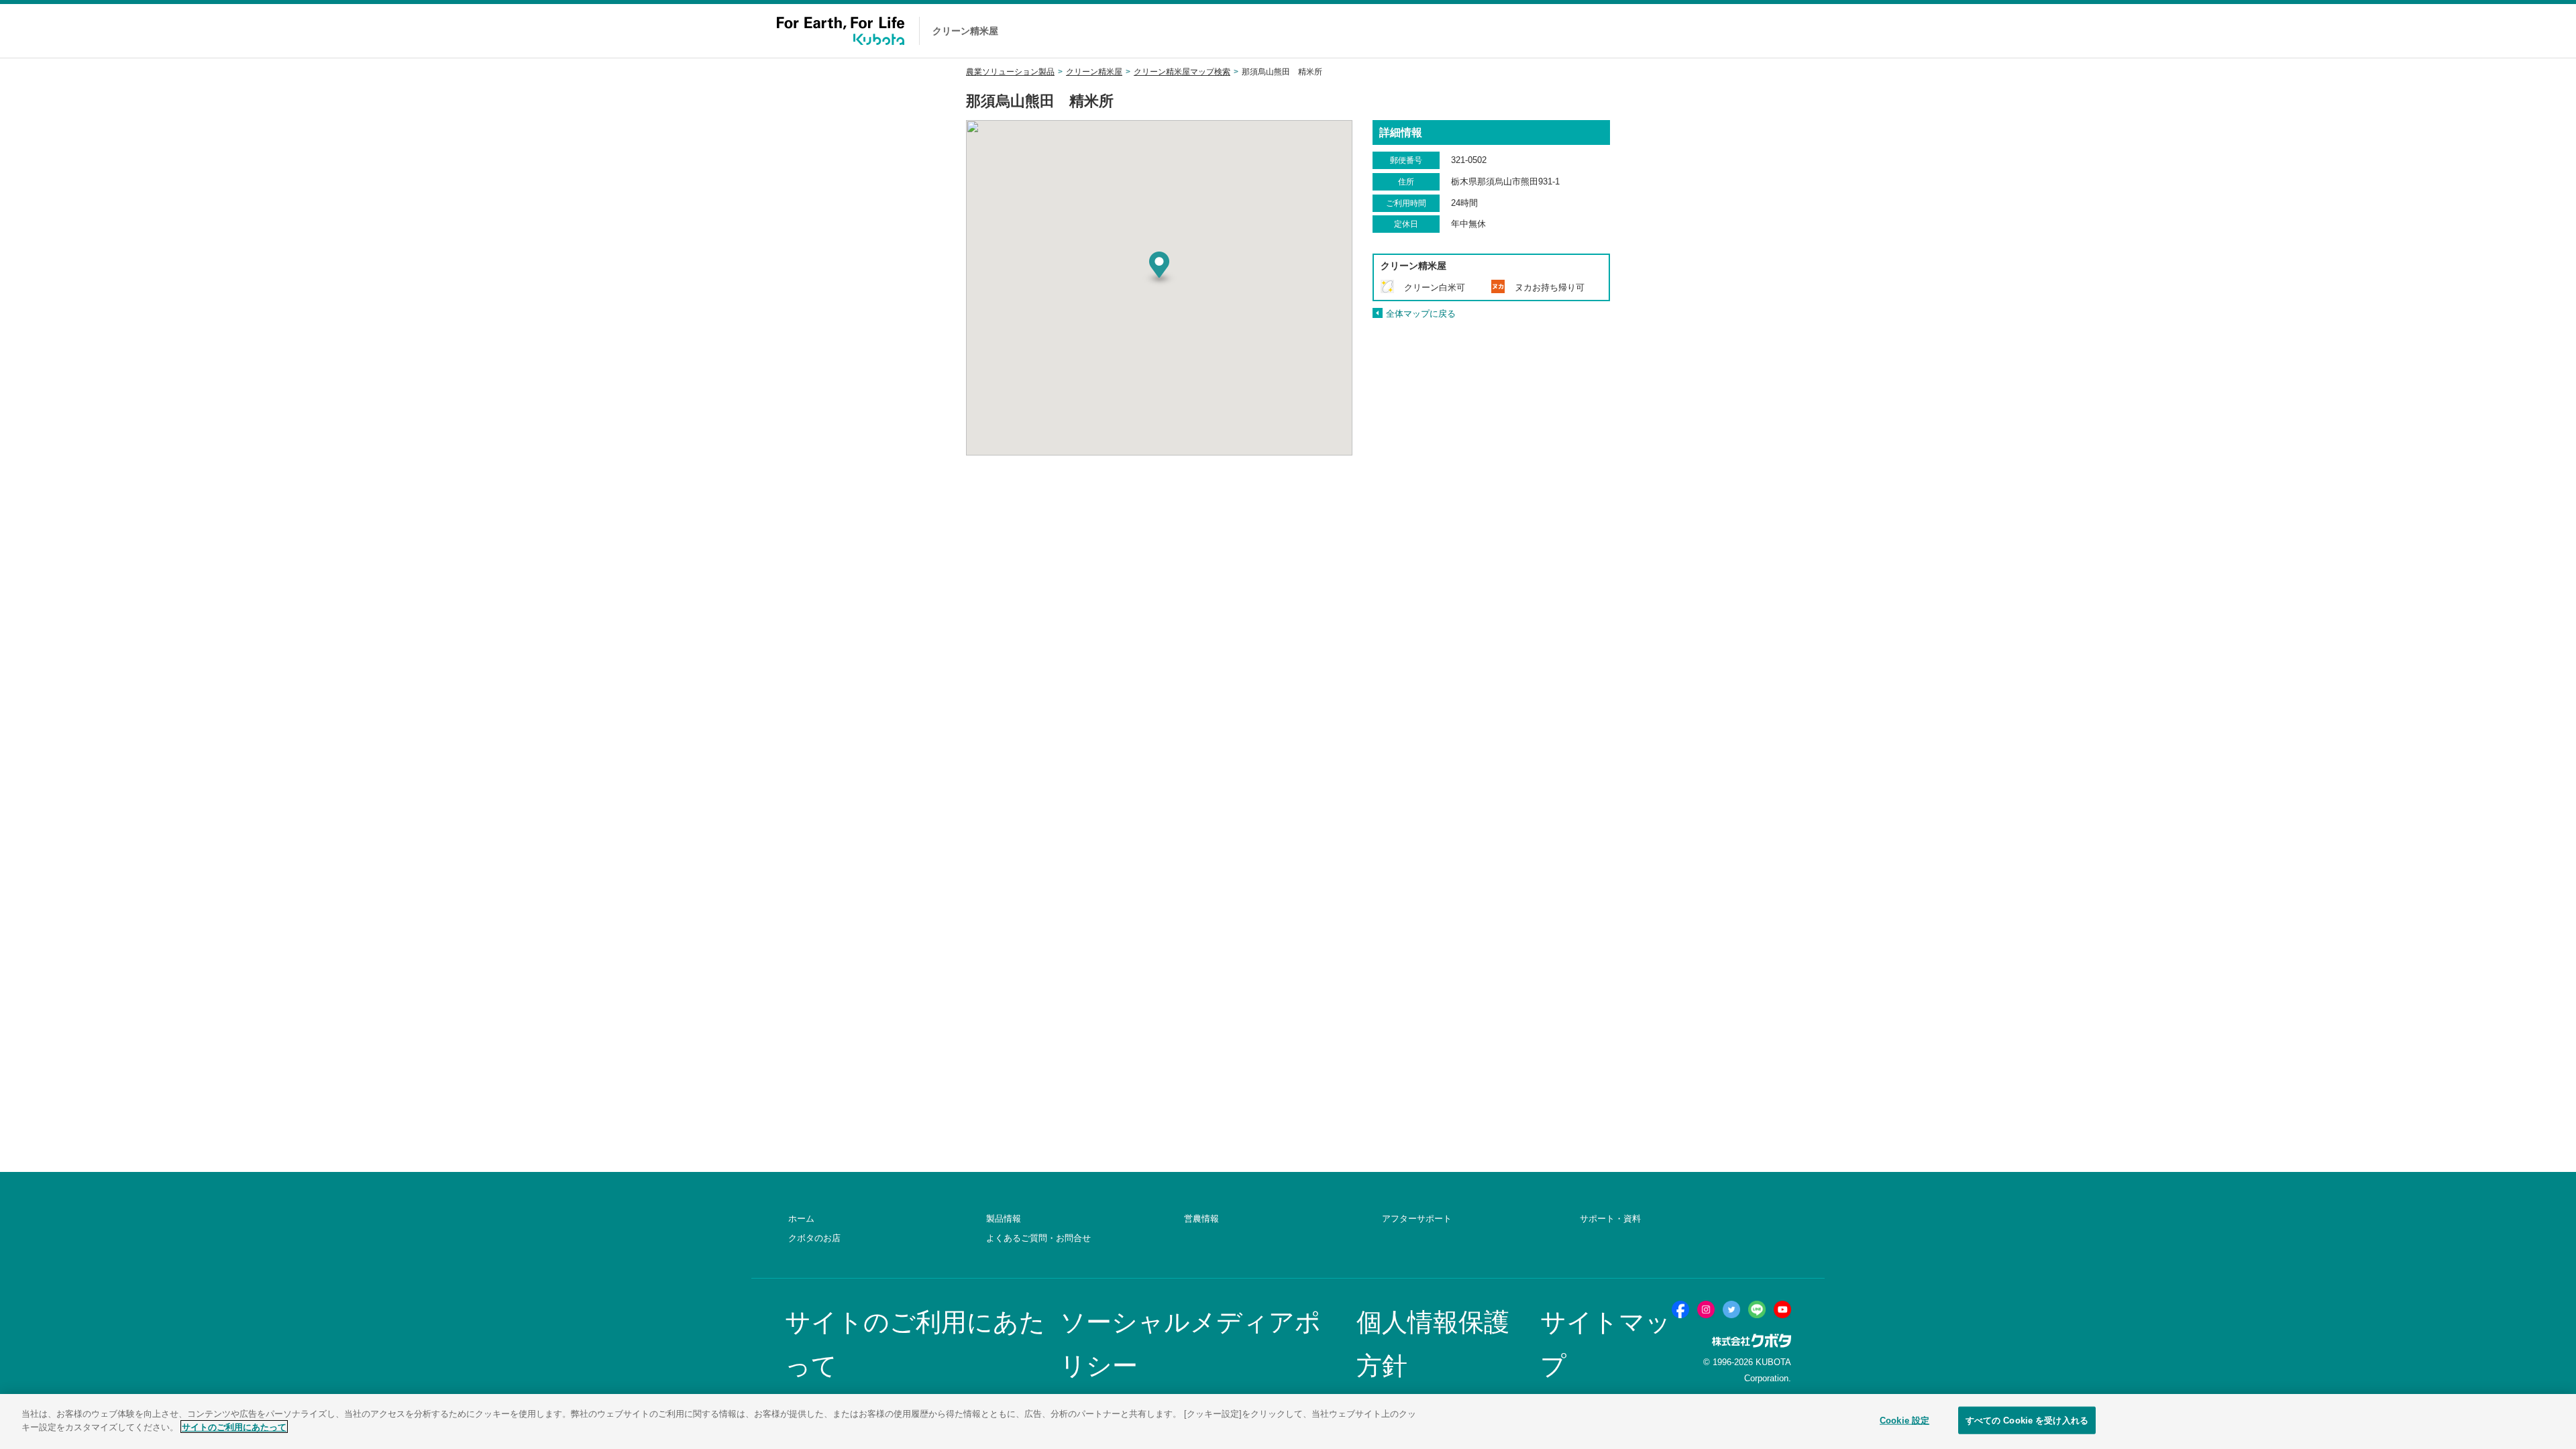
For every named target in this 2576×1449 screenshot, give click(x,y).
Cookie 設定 (1904, 1420)
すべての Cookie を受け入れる (2027, 1420)
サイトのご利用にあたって (234, 1427)
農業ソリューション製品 (1010, 72)
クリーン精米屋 (1094, 72)
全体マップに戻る (1421, 314)
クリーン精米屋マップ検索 (1182, 72)
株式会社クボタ (1752, 1341)
